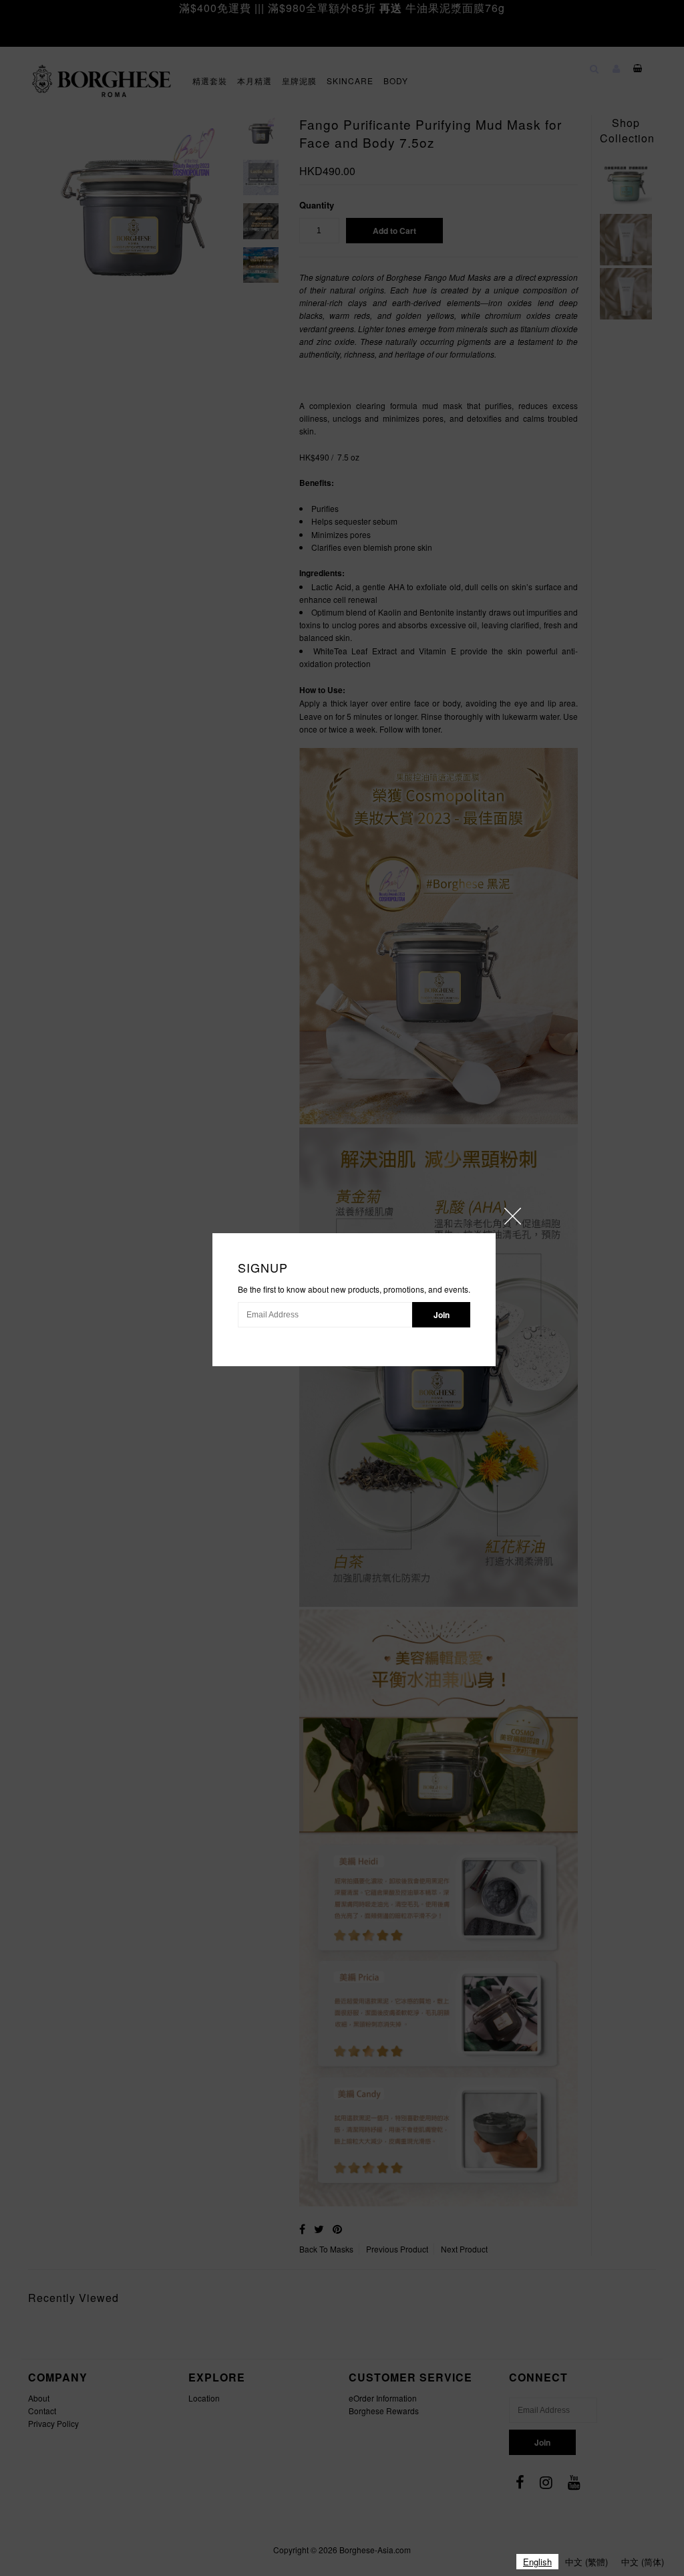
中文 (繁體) (586, 2562)
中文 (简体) (643, 2562)
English (537, 2562)
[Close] (513, 1216)
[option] (586, 2562)
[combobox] (537, 2562)
